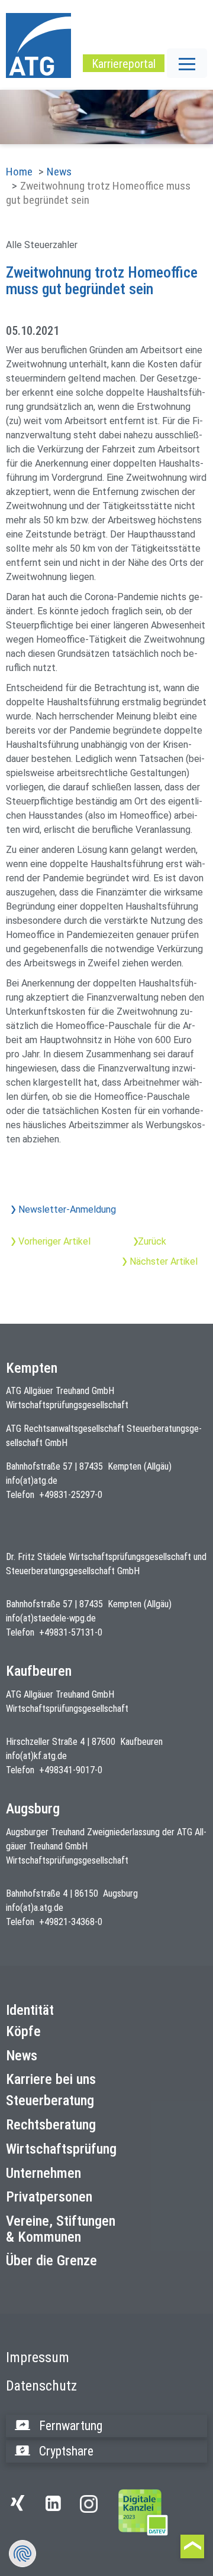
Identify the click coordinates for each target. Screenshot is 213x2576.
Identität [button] (30, 2010)
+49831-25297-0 (71, 1495)
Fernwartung (71, 2426)
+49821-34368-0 (71, 1922)
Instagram (89, 2504)
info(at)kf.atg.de (36, 1756)
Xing (21, 2510)
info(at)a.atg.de (35, 1908)
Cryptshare (66, 2451)
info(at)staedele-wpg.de (51, 1618)
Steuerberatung (50, 2100)
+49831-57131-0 (71, 1632)
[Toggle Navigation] (187, 63)
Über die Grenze (51, 2261)
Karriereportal (124, 64)
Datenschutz (41, 2386)
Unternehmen (43, 2173)
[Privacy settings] (22, 2554)
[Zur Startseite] (143, 2512)
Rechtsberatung (51, 2125)
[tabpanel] (106, 117)
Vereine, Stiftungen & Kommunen (61, 2229)
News (59, 172)
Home (19, 172)
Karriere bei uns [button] (51, 2079)
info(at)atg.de (32, 1481)
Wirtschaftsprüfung (61, 2149)
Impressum (38, 2357)
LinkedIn (56, 2510)
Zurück (152, 1241)
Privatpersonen (49, 2197)
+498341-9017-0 (71, 1770)
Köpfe (23, 2031)
